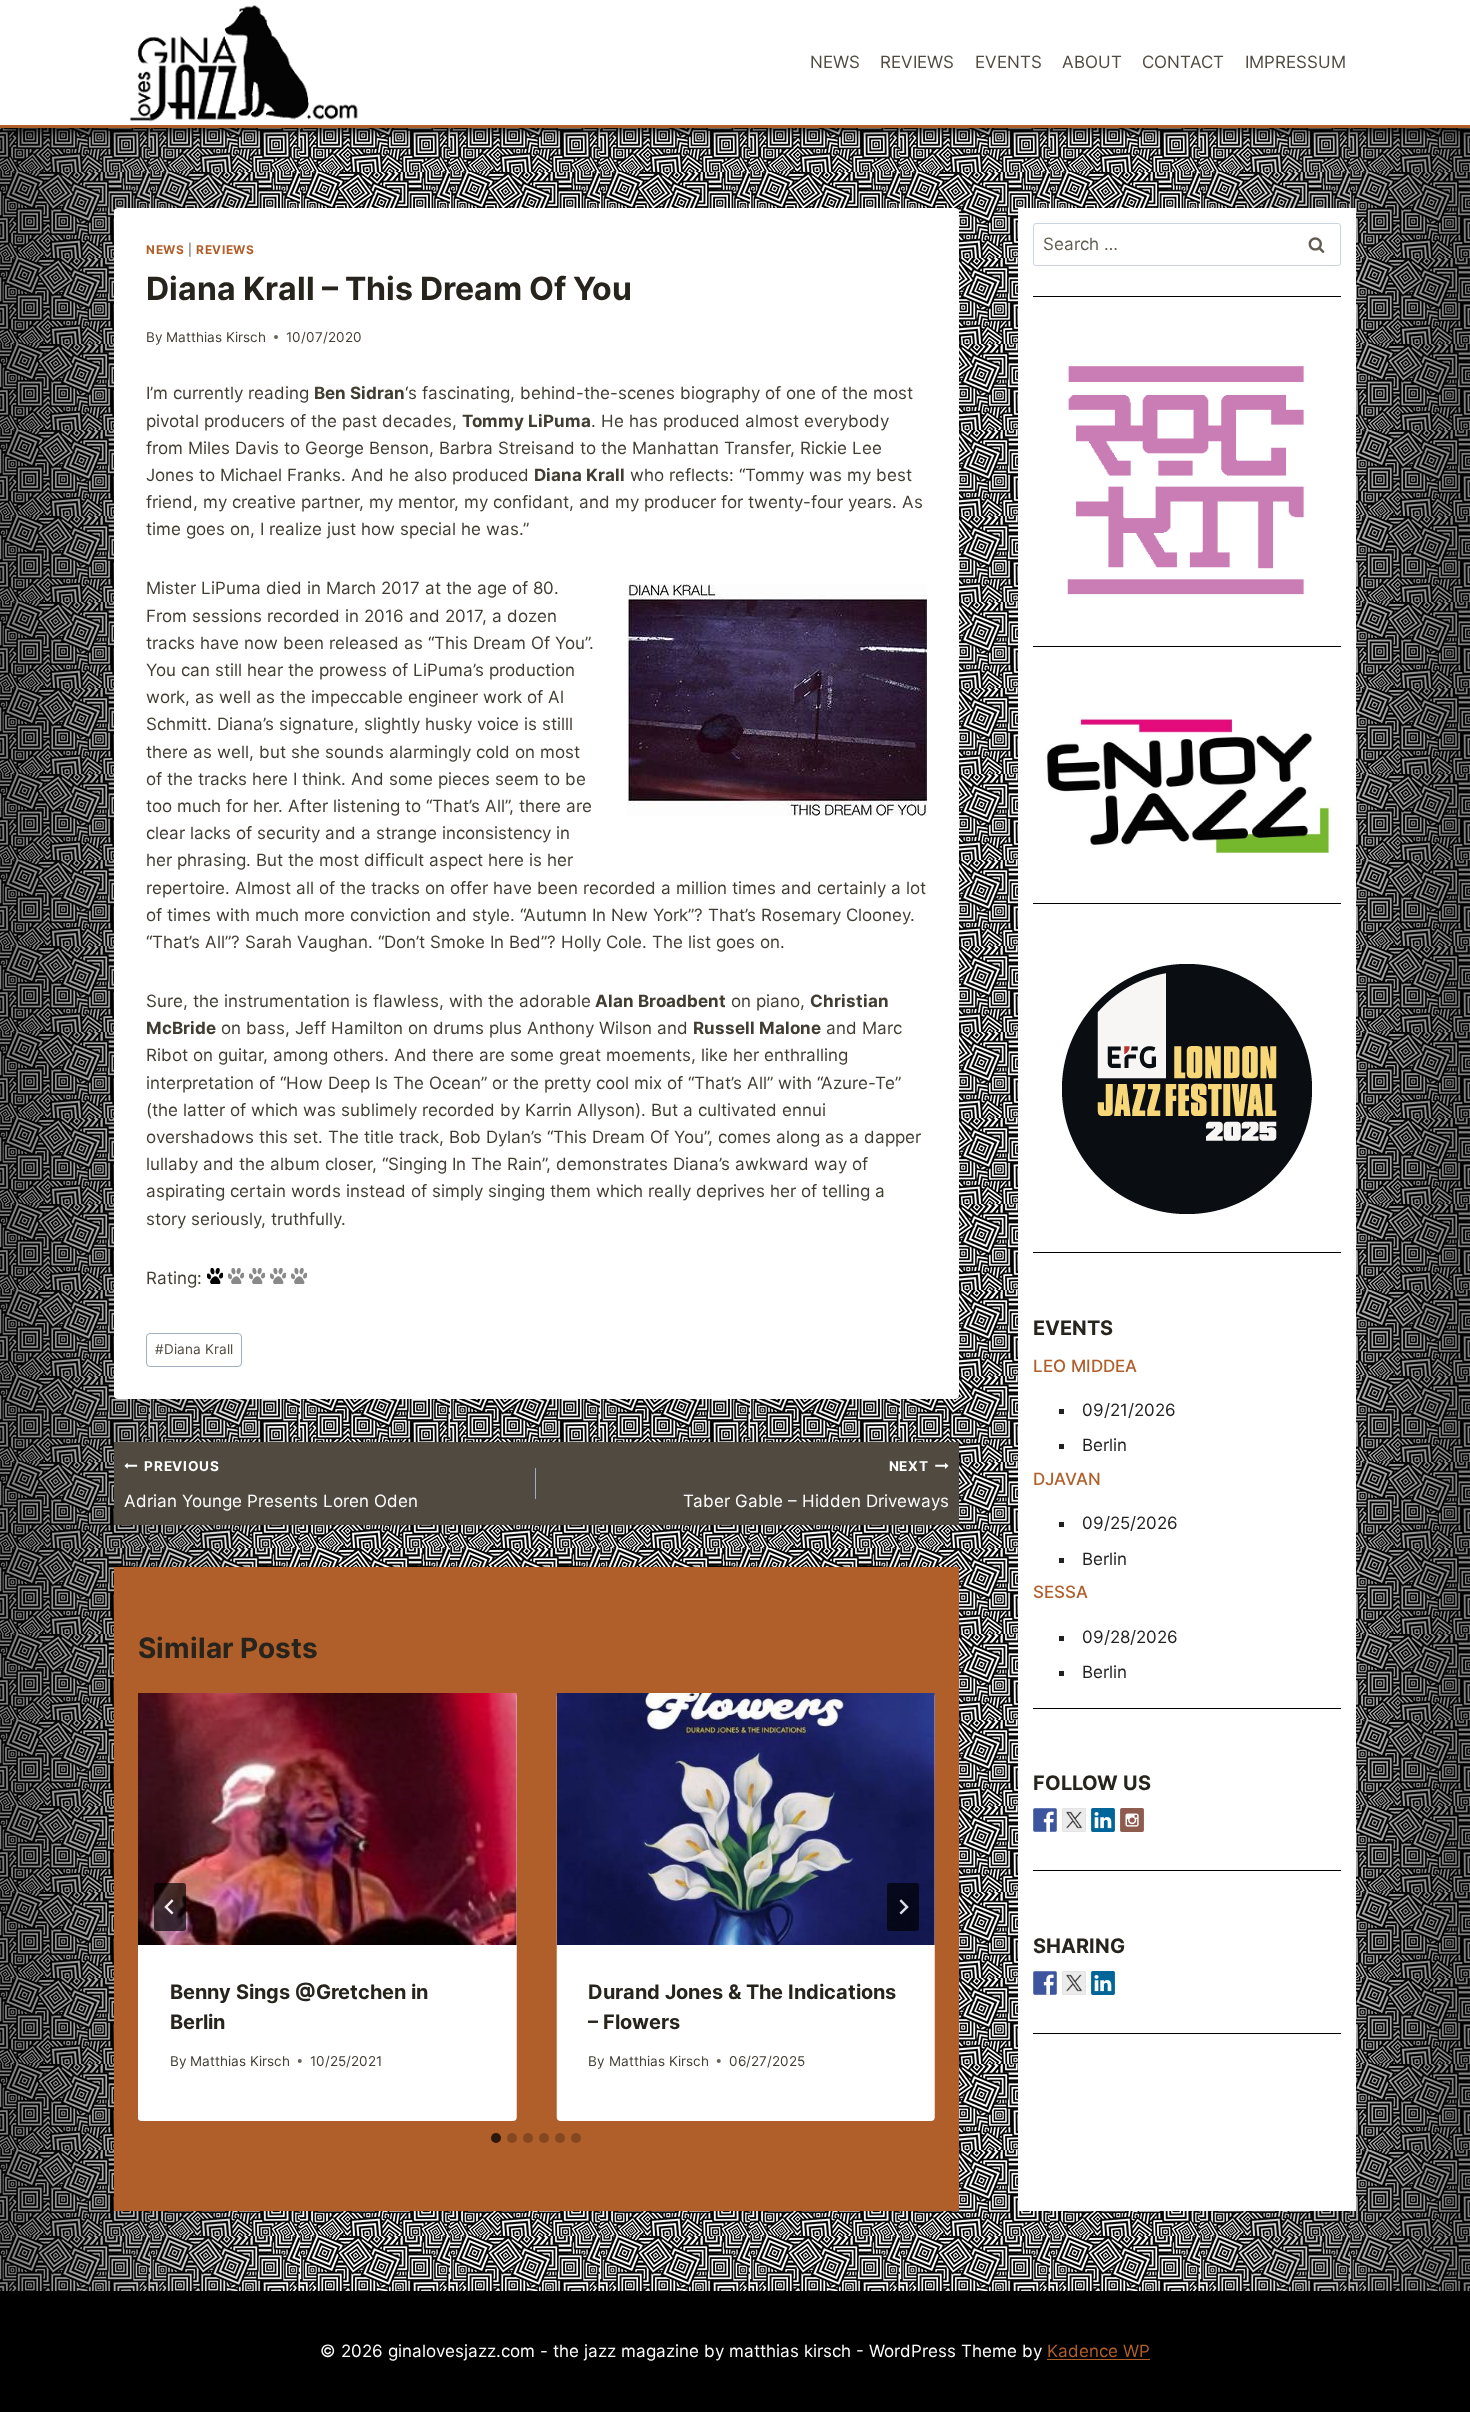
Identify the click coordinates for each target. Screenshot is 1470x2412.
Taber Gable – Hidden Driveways (815, 1484)
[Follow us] (1045, 1820)
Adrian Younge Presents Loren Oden (271, 1484)
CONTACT (1183, 62)
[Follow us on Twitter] (1074, 1820)
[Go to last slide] (170, 1907)
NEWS (835, 62)
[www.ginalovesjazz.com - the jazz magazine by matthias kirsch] (1045, 1983)
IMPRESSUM (1295, 62)
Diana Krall (194, 1349)
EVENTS (1008, 62)
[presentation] (327, 1819)
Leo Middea (1085, 1366)
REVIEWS (917, 62)
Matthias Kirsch (216, 337)
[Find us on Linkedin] (1103, 1820)
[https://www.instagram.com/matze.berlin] (1132, 1820)
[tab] (496, 2138)
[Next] (903, 1907)
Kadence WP (1098, 2351)
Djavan (1067, 1479)
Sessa (1060, 1592)
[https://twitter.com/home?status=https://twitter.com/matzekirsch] (1074, 1983)
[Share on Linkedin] (1103, 1983)
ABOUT (1092, 62)
